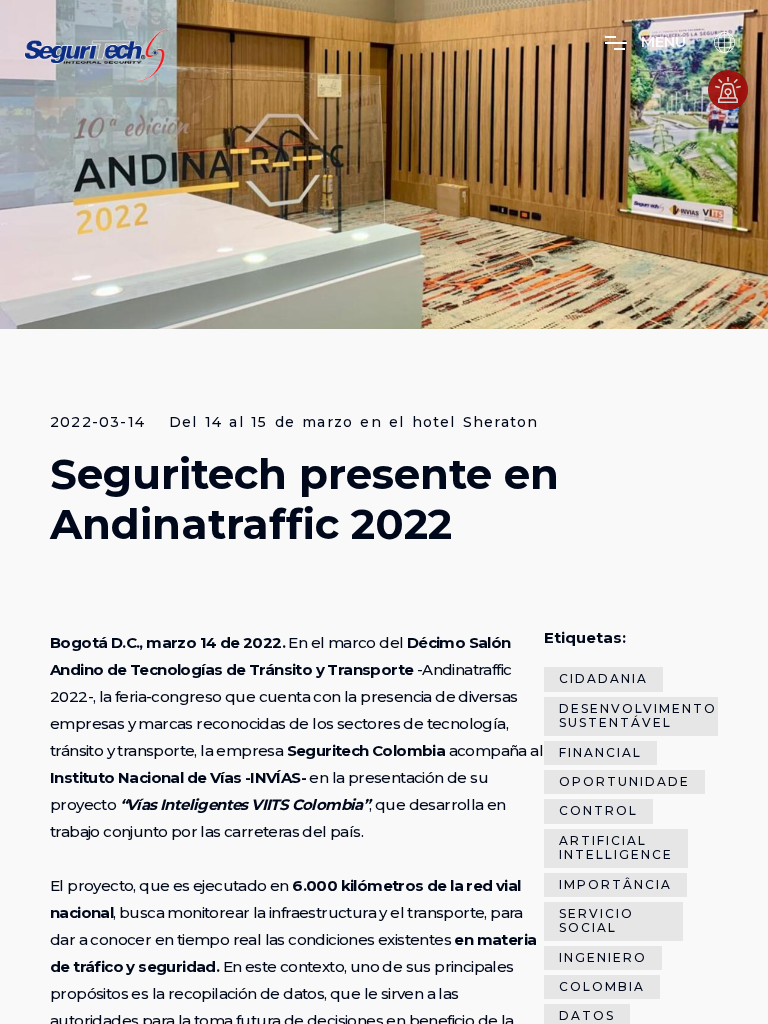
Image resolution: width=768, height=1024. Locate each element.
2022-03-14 (97, 422)
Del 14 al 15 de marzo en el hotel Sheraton (353, 422)
